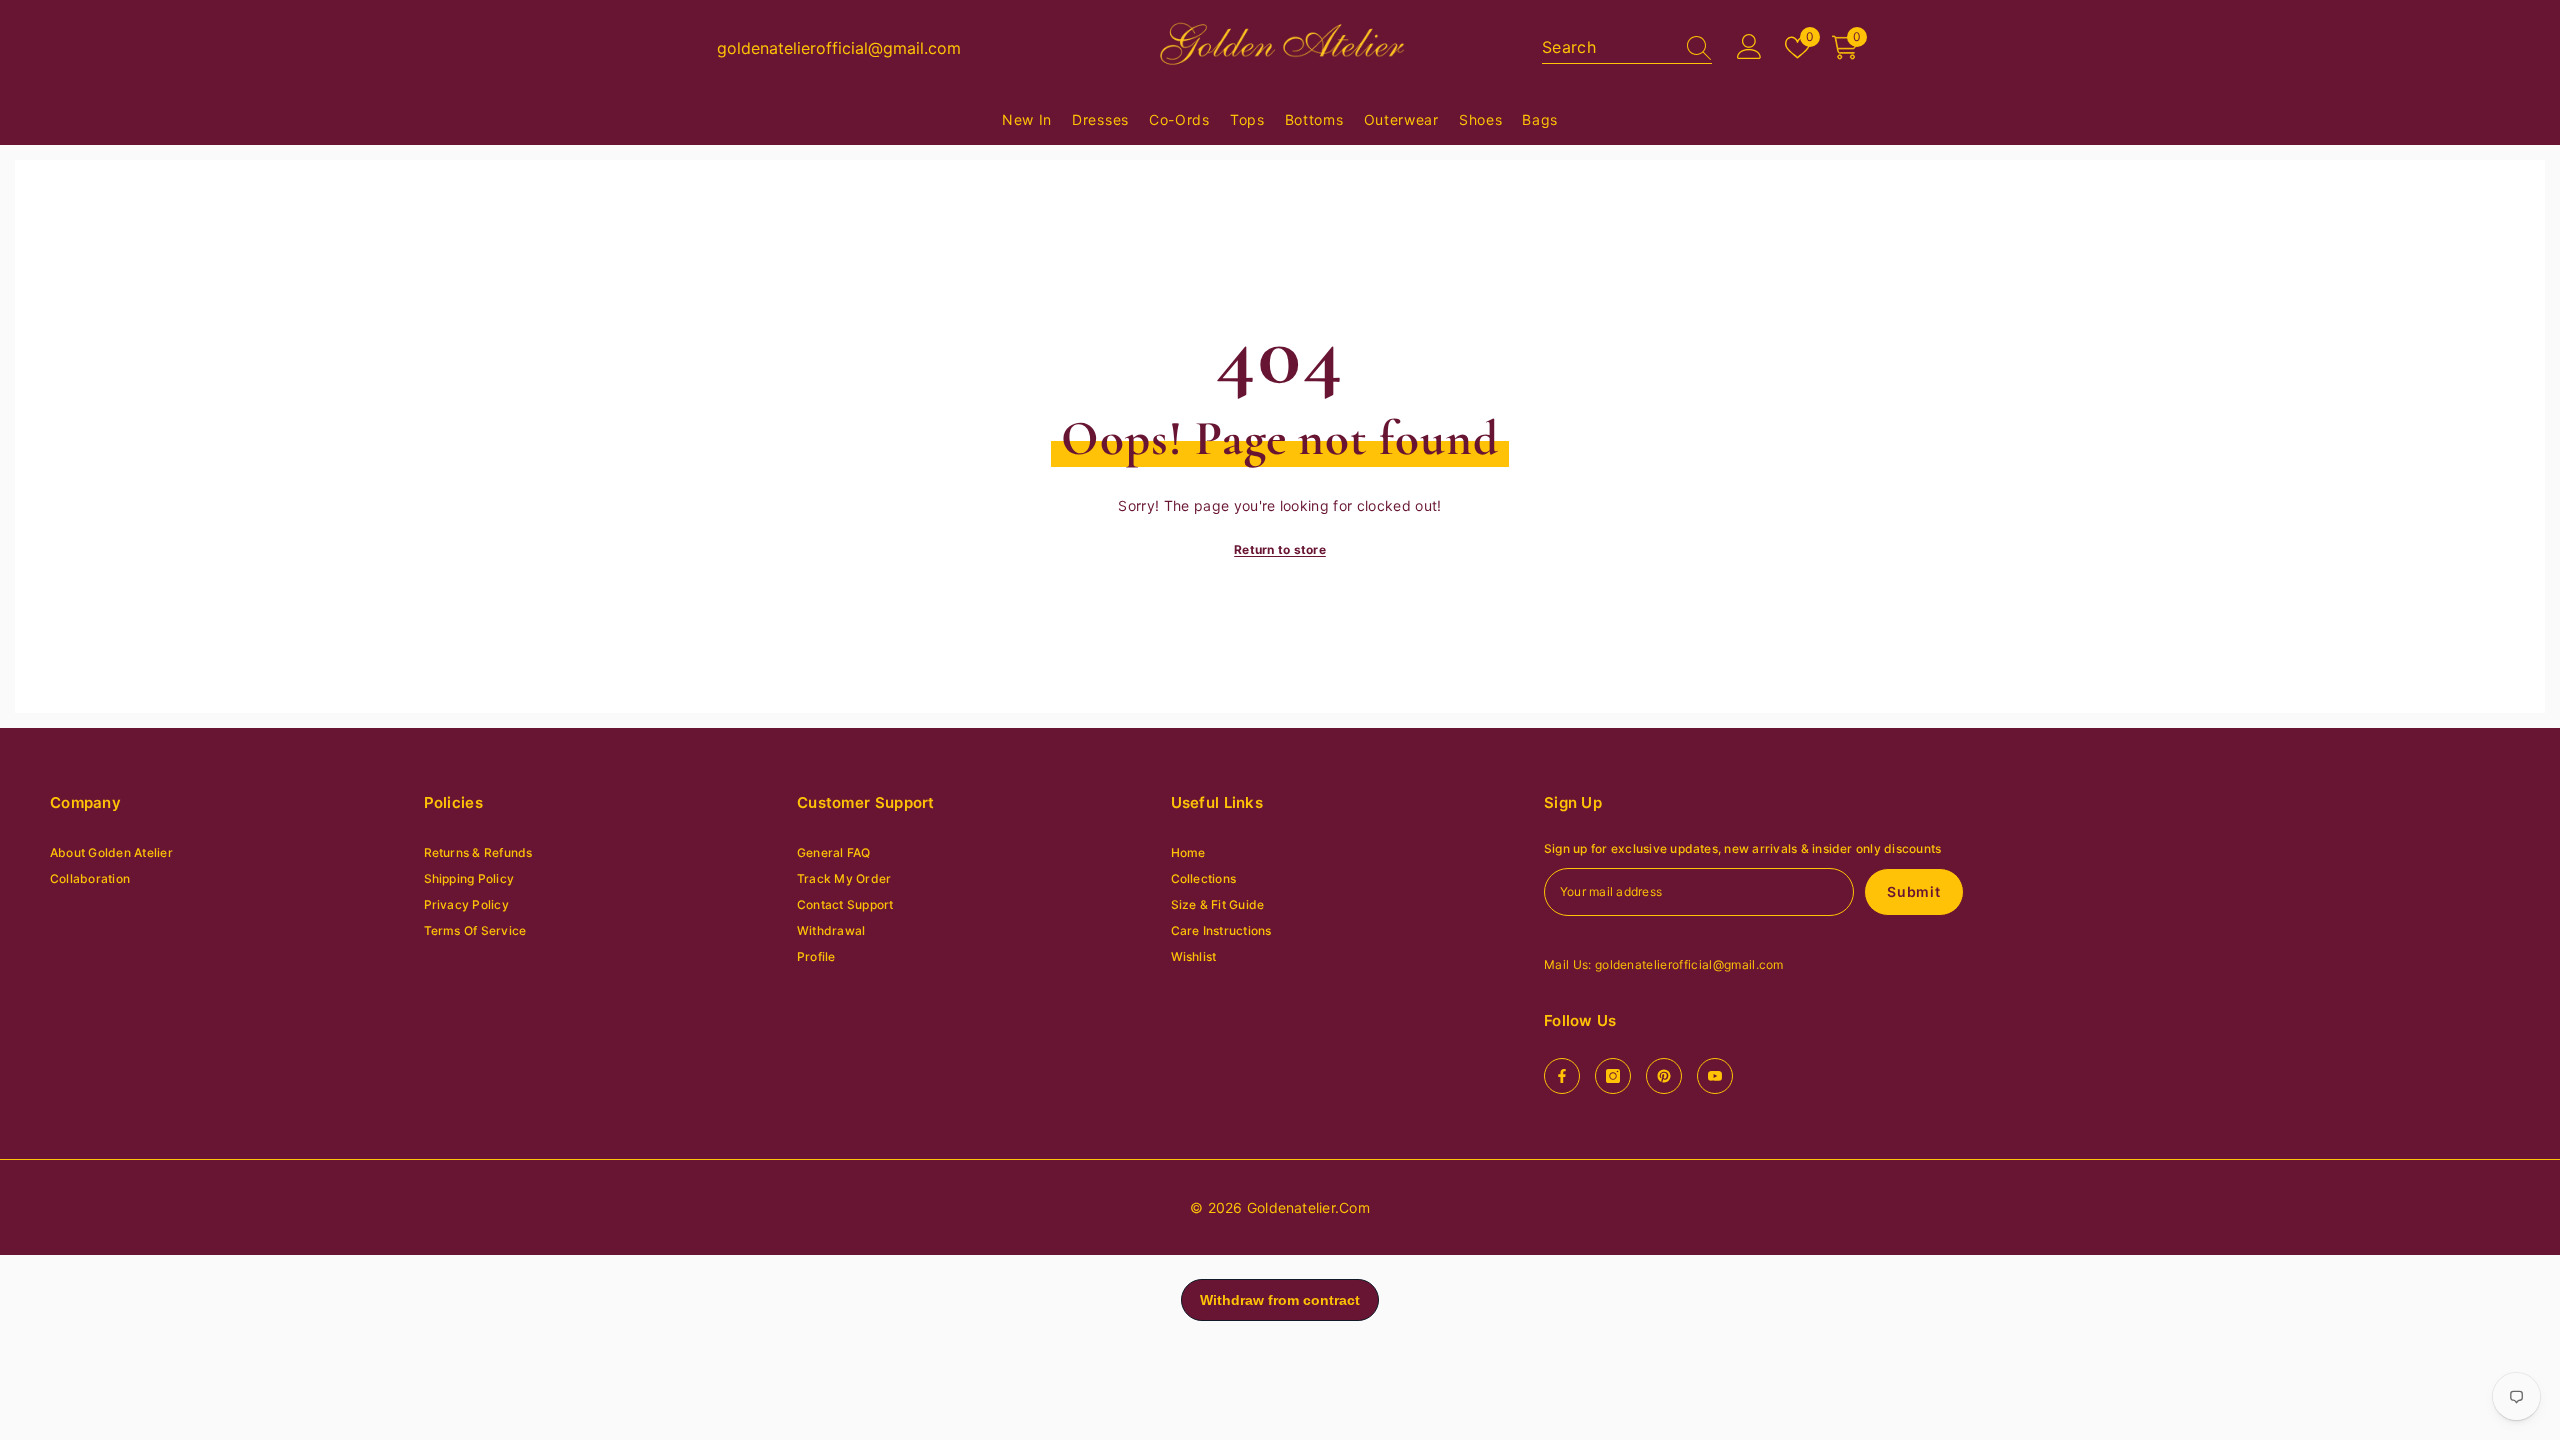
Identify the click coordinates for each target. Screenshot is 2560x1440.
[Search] (1627, 47)
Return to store (1280, 549)
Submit (1913, 891)
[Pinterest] (1664, 1076)
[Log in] (1749, 47)
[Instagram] (1613, 1076)
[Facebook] (1562, 1076)
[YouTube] (1715, 1076)
